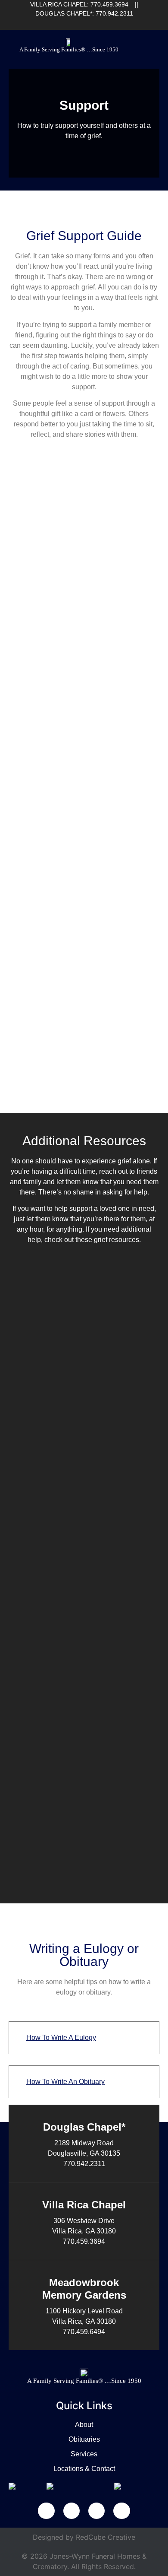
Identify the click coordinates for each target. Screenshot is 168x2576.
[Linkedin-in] (72, 2511)
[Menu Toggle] (154, 48)
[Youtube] (96, 24)
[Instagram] (110, 24)
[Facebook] (67, 24)
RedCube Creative (106, 2537)
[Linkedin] (81, 24)
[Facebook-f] (46, 2511)
